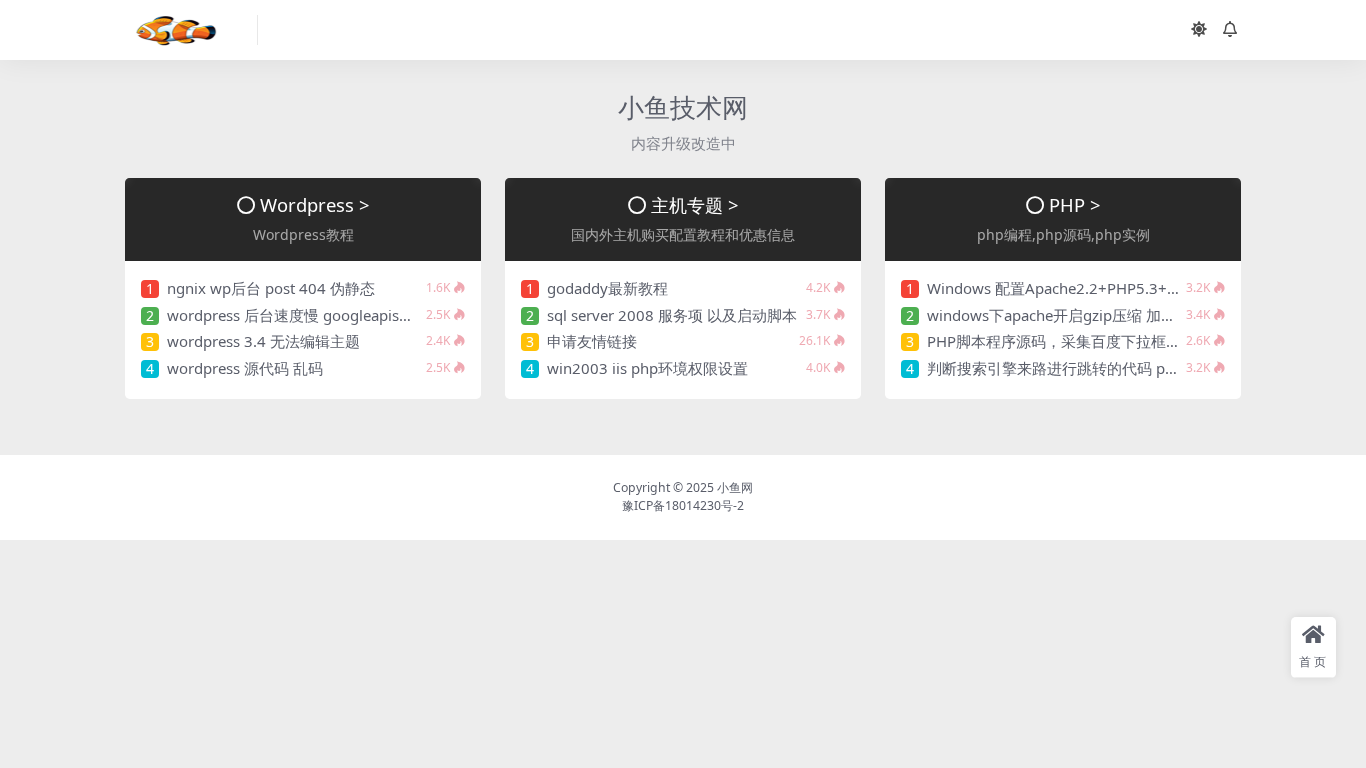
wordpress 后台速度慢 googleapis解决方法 (313, 315)
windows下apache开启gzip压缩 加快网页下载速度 (1096, 315)
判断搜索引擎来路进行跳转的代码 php (1055, 368)
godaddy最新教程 (607, 288)
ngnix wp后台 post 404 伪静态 (271, 288)
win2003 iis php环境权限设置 (647, 368)
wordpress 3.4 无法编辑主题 (263, 341)
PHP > (1075, 204)
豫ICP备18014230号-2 (683, 505)
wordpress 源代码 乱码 (245, 368)
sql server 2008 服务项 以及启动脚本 (672, 315)
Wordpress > (315, 204)
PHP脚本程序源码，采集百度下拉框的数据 (1069, 341)
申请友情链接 (592, 341)
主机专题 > (695, 204)
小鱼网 (735, 487)
